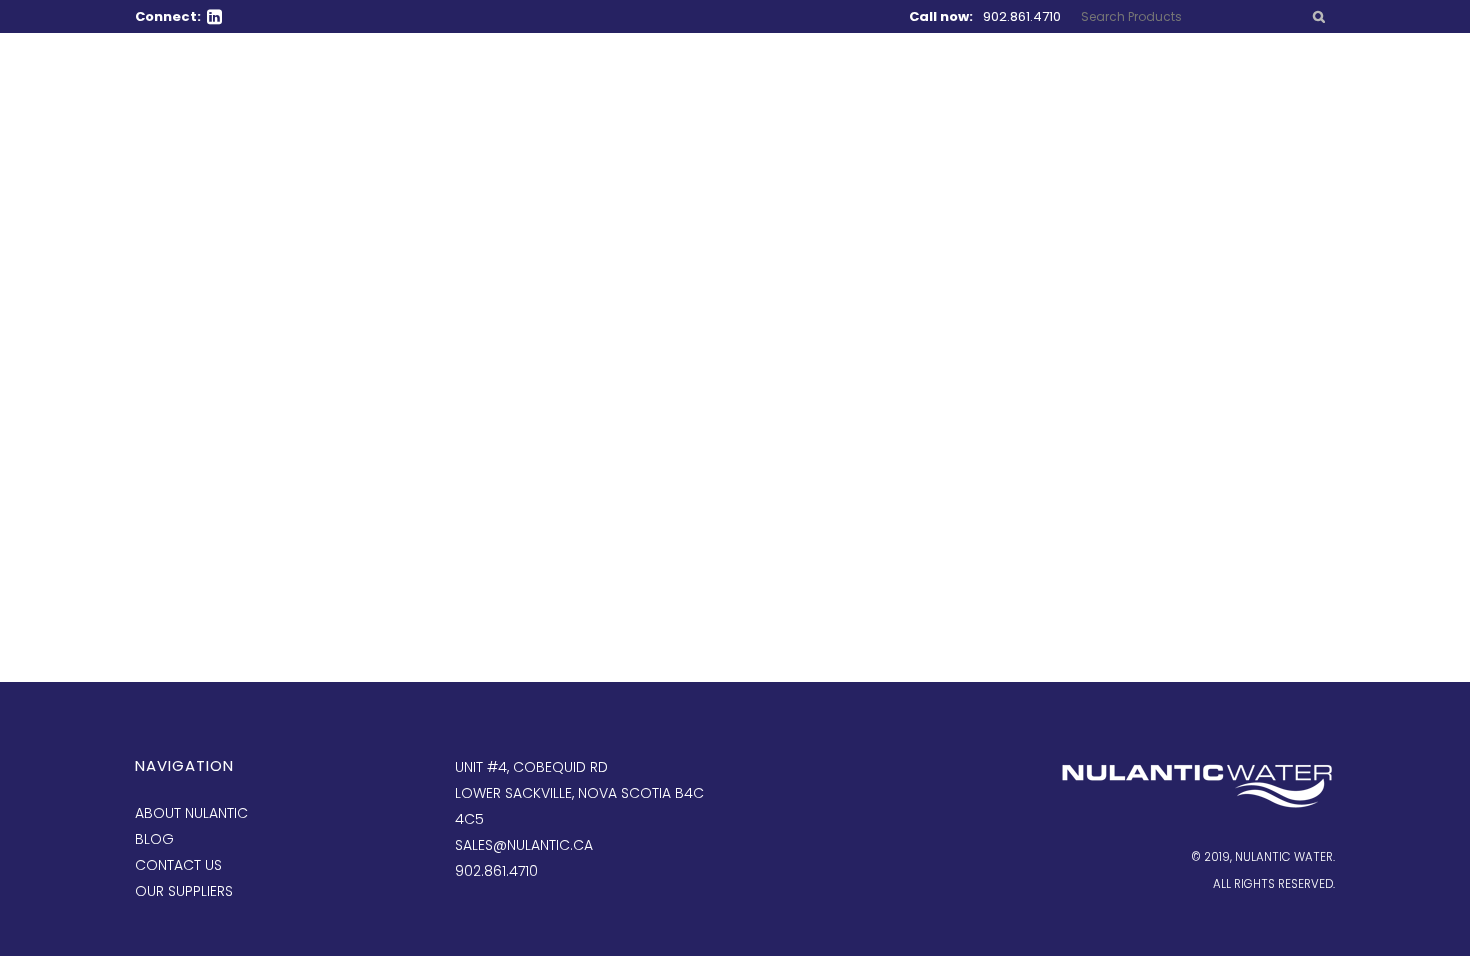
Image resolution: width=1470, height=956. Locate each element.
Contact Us (178, 865)
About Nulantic (191, 813)
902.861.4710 (1022, 16)
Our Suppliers (184, 891)
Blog (154, 839)
